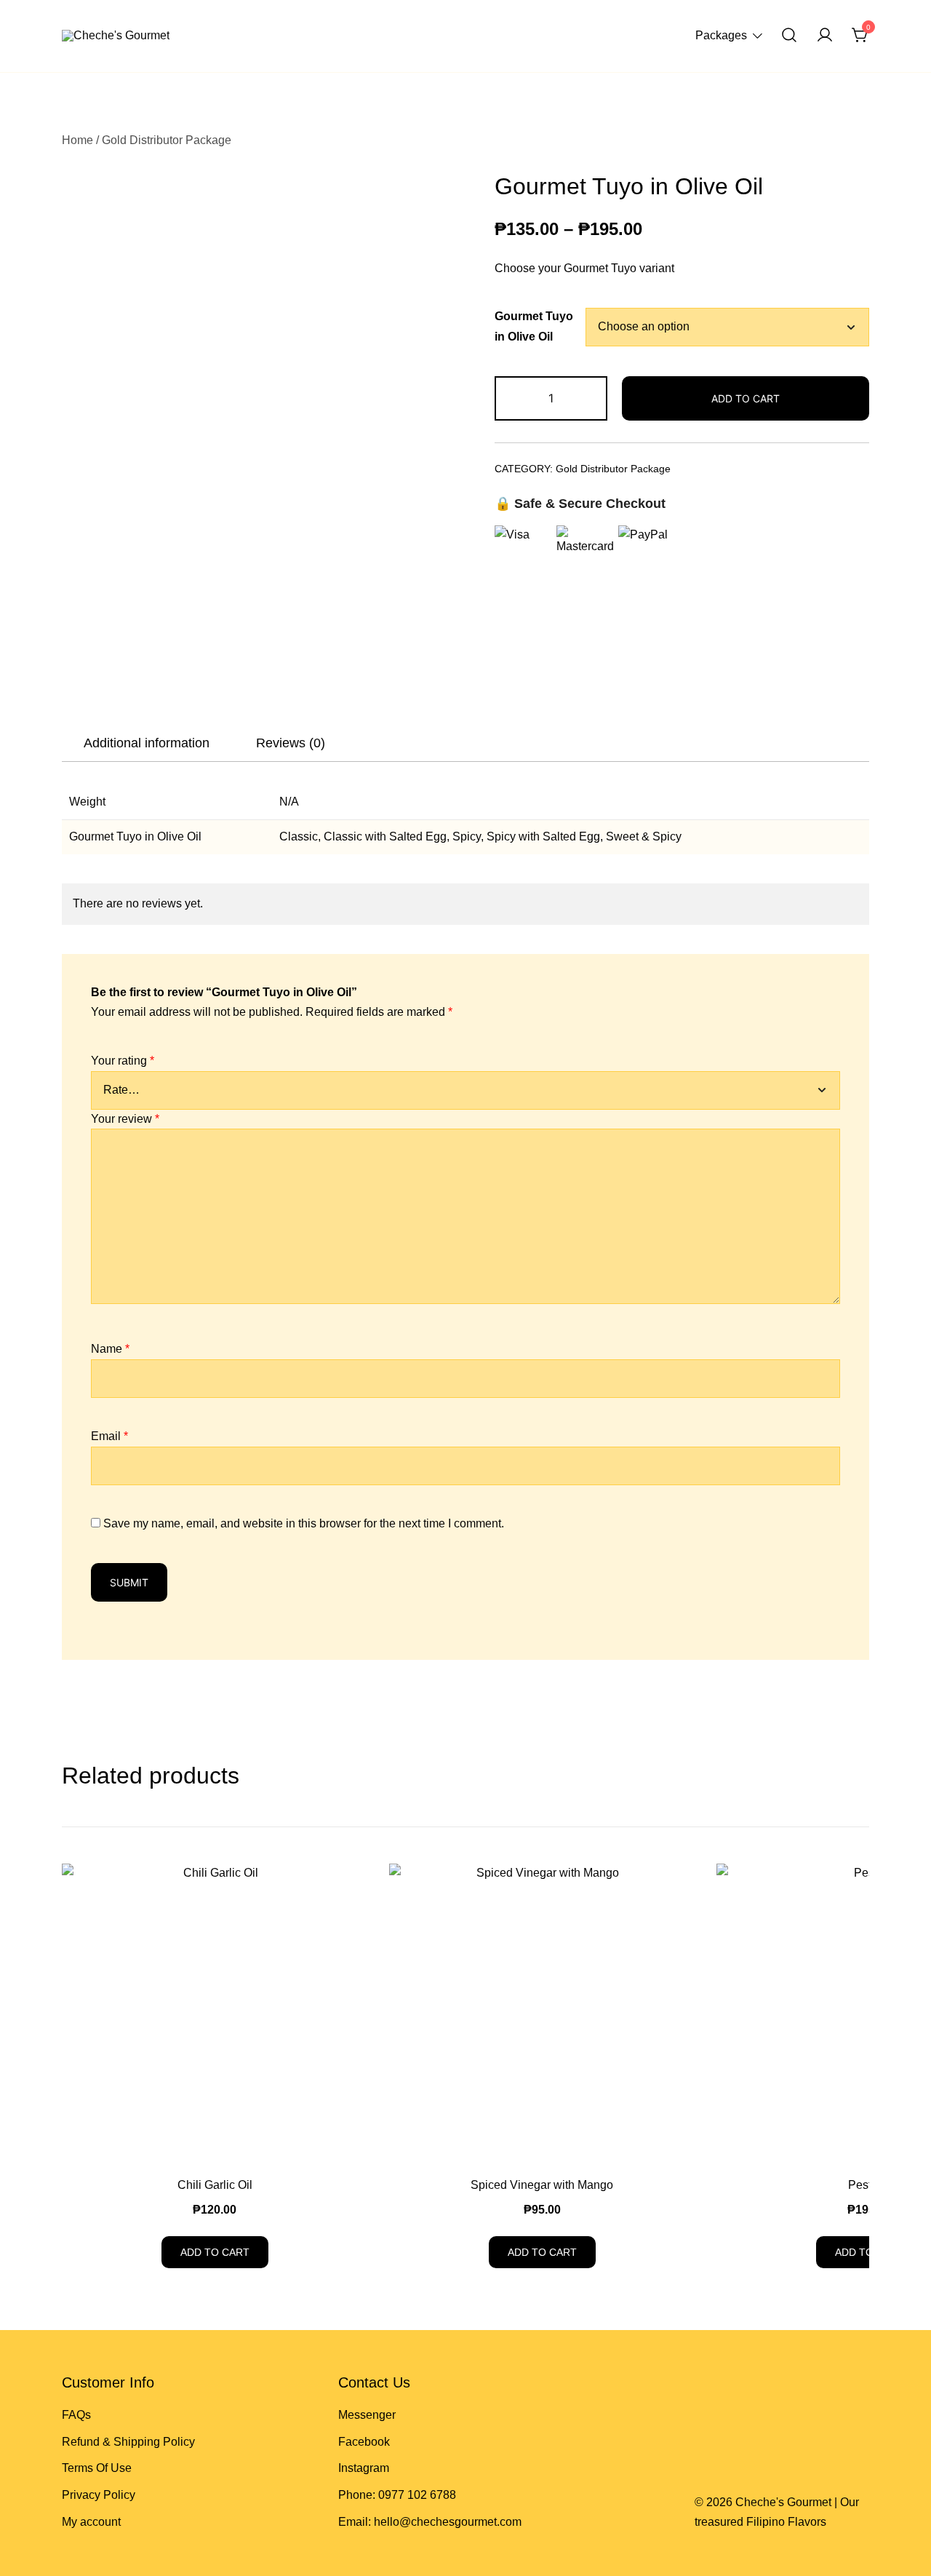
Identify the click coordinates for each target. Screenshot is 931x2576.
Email (109, 1436)
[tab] (147, 743)
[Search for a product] (789, 36)
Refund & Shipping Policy (128, 2442)
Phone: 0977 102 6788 (397, 2495)
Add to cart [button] (215, 2252)
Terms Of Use (97, 2468)
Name (110, 1349)
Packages (721, 35)
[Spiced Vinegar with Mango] (542, 2016)
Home (77, 140)
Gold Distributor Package (167, 140)
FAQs (76, 2415)
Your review (125, 1119)
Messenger (367, 2415)
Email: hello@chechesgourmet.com (430, 2522)
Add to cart (746, 398)
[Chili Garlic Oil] (215, 2016)
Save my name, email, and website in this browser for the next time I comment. (304, 1523)
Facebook (364, 2442)
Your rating (123, 1061)
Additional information (147, 743)
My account (91, 2522)
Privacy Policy (99, 2495)
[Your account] (825, 36)
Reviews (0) (291, 743)
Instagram (364, 2468)
